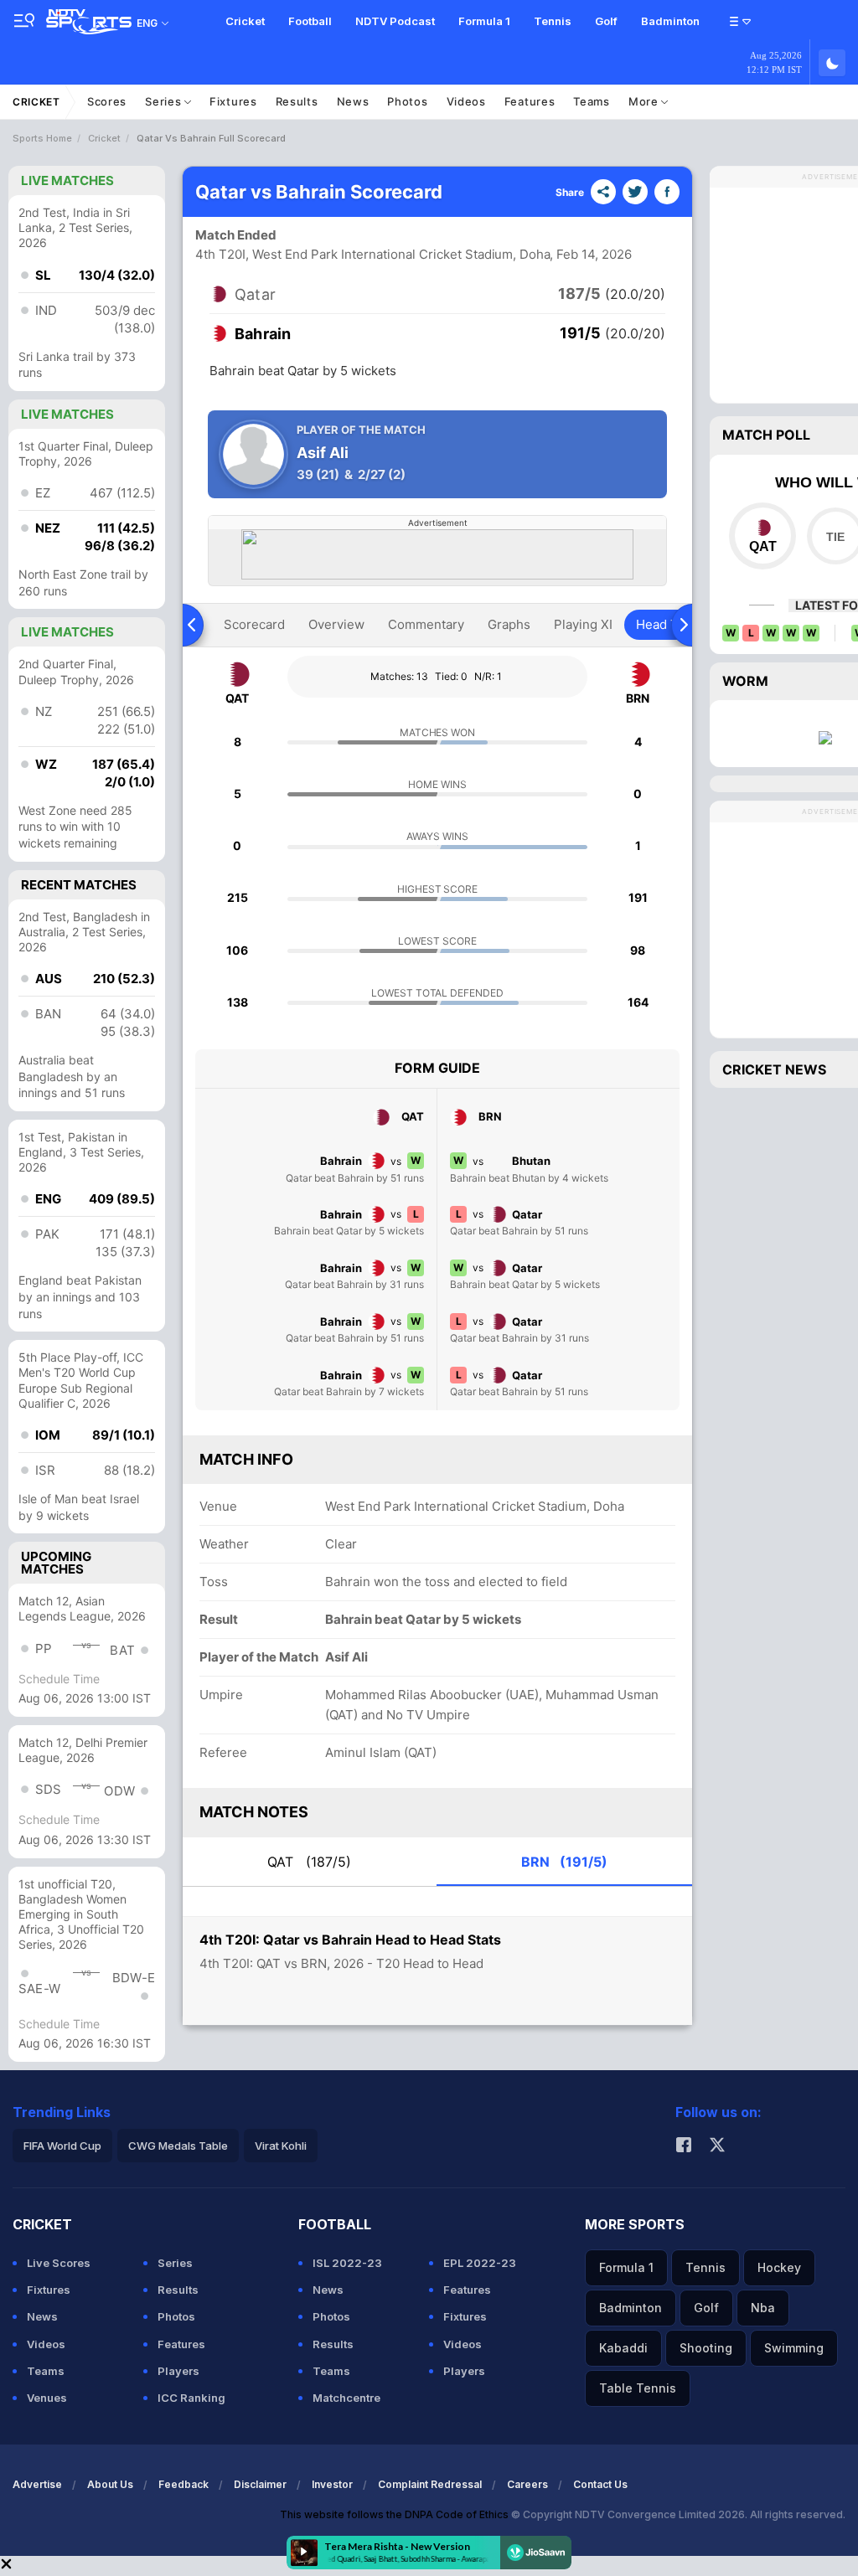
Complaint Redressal (430, 2484)
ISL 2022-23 (347, 2263)
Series (165, 101)
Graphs (509, 624)
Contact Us (600, 2484)
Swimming (794, 2348)
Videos (466, 101)
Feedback (183, 2484)
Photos (407, 101)
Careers (527, 2484)
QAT (309, 1862)
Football (310, 21)
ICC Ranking (191, 2398)
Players (178, 2371)
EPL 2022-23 (480, 2263)
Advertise (37, 2484)
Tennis (553, 21)
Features (530, 101)
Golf (606, 21)
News (353, 101)
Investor (332, 2484)
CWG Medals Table (178, 2146)
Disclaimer (260, 2484)
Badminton (670, 21)
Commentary (426, 624)
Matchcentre (346, 2398)
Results (297, 101)
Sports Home (42, 138)
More (645, 101)
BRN (564, 1862)
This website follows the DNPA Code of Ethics (395, 2514)
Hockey (779, 2267)
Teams (592, 101)
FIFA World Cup (62, 2146)
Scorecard (254, 624)
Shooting (706, 2348)
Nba (763, 2308)
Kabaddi (623, 2348)
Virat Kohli (281, 2146)
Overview (336, 624)
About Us (110, 2484)
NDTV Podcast (395, 21)
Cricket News (774, 1069)
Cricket (245, 21)
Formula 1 (484, 21)
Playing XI (583, 624)
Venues (47, 2398)
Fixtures (233, 101)
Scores (107, 101)
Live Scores (59, 2263)
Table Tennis (638, 2388)
